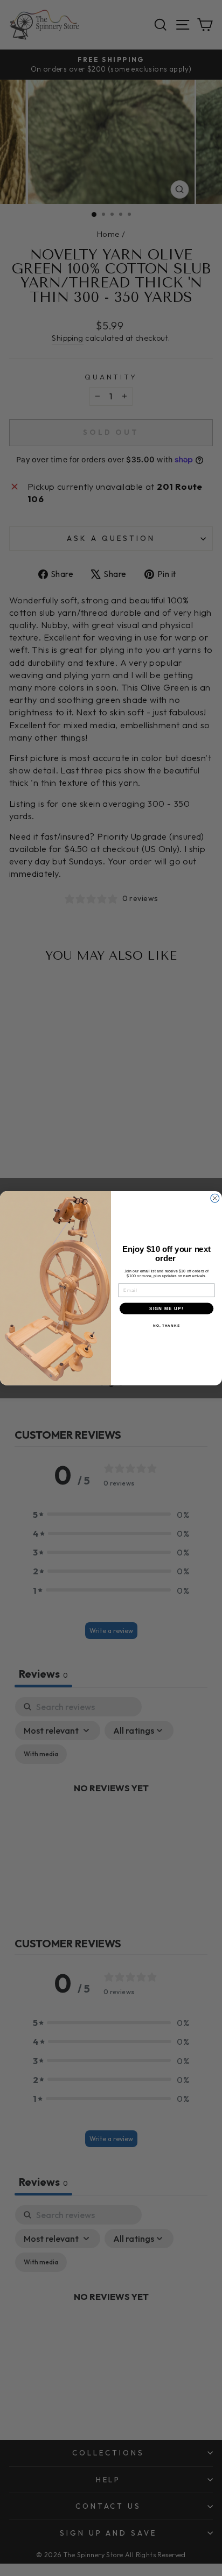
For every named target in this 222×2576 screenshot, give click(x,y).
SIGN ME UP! (166, 1308)
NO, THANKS (166, 1325)
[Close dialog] (215, 1198)
